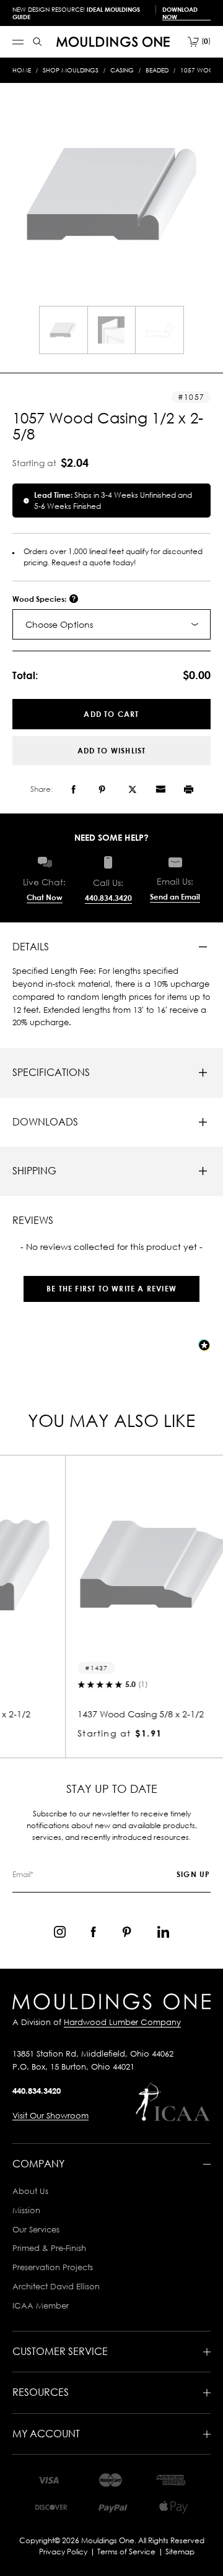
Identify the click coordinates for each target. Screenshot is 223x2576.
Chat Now (45, 897)
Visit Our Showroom (50, 2115)
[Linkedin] (163, 1932)
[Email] (160, 789)
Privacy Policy (63, 2552)
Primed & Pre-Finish (49, 2248)
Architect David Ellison (56, 2286)
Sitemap (180, 2552)
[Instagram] (60, 1932)
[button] (111, 1282)
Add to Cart (111, 714)
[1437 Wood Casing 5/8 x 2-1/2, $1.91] (111, 1564)
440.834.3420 (108, 898)
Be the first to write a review (111, 1289)
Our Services (36, 2229)
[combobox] (111, 624)
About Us (30, 2191)
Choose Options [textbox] (59, 624)
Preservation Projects (53, 2267)
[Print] (189, 789)
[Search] (37, 42)
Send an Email (175, 897)
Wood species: (40, 599)
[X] (133, 789)
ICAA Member (41, 2305)
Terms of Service (126, 2552)
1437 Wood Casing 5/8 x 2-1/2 (100, 1714)
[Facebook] (73, 789)
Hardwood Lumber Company (122, 2022)
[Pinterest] (102, 789)
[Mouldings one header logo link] (113, 42)
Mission (26, 2210)
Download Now (180, 13)
